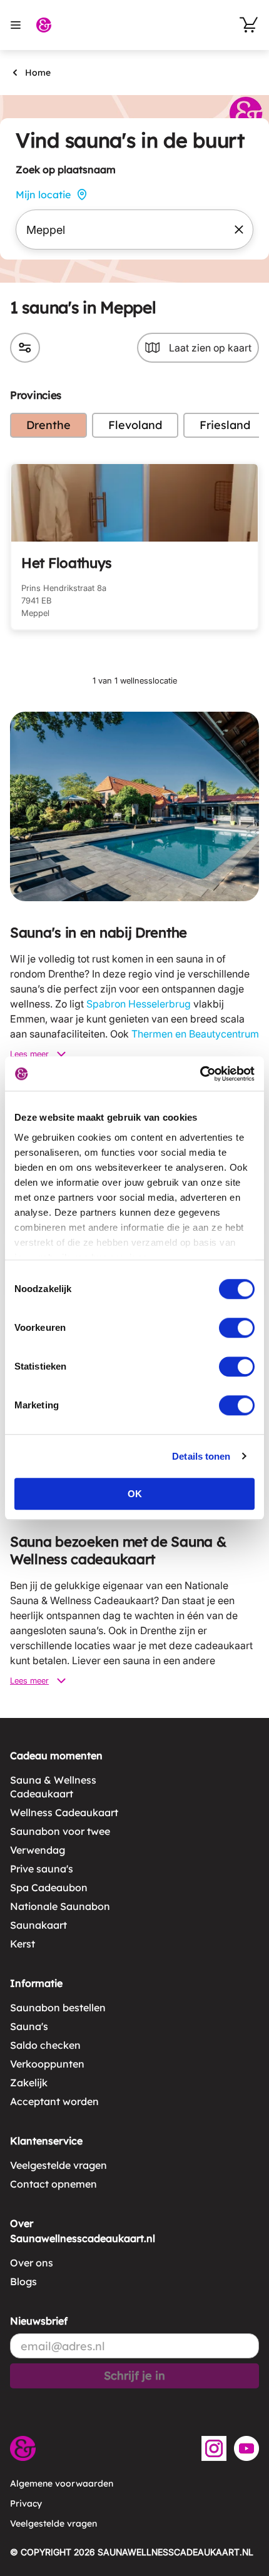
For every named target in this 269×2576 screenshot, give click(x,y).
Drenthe (48, 425)
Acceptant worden (54, 2101)
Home (38, 73)
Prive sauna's (42, 1869)
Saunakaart (38, 1925)
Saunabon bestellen (58, 2008)
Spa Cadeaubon (49, 1887)
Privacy (26, 2503)
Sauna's (29, 2026)
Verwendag (38, 1850)
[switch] (237, 1328)
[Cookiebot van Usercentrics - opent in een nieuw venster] (200, 1074)
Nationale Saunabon (60, 1906)
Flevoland (135, 425)
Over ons (32, 2263)
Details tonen (201, 1456)
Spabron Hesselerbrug (139, 1004)
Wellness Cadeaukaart (64, 1812)
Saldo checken (45, 2045)
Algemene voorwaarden (62, 2483)
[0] (249, 25)
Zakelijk (29, 2083)
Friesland (225, 425)
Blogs (23, 2281)
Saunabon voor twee (60, 1831)
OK (135, 1494)
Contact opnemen (53, 2184)
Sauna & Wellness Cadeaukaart (53, 1787)
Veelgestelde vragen (58, 2165)
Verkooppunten (47, 2064)
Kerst (23, 1944)
